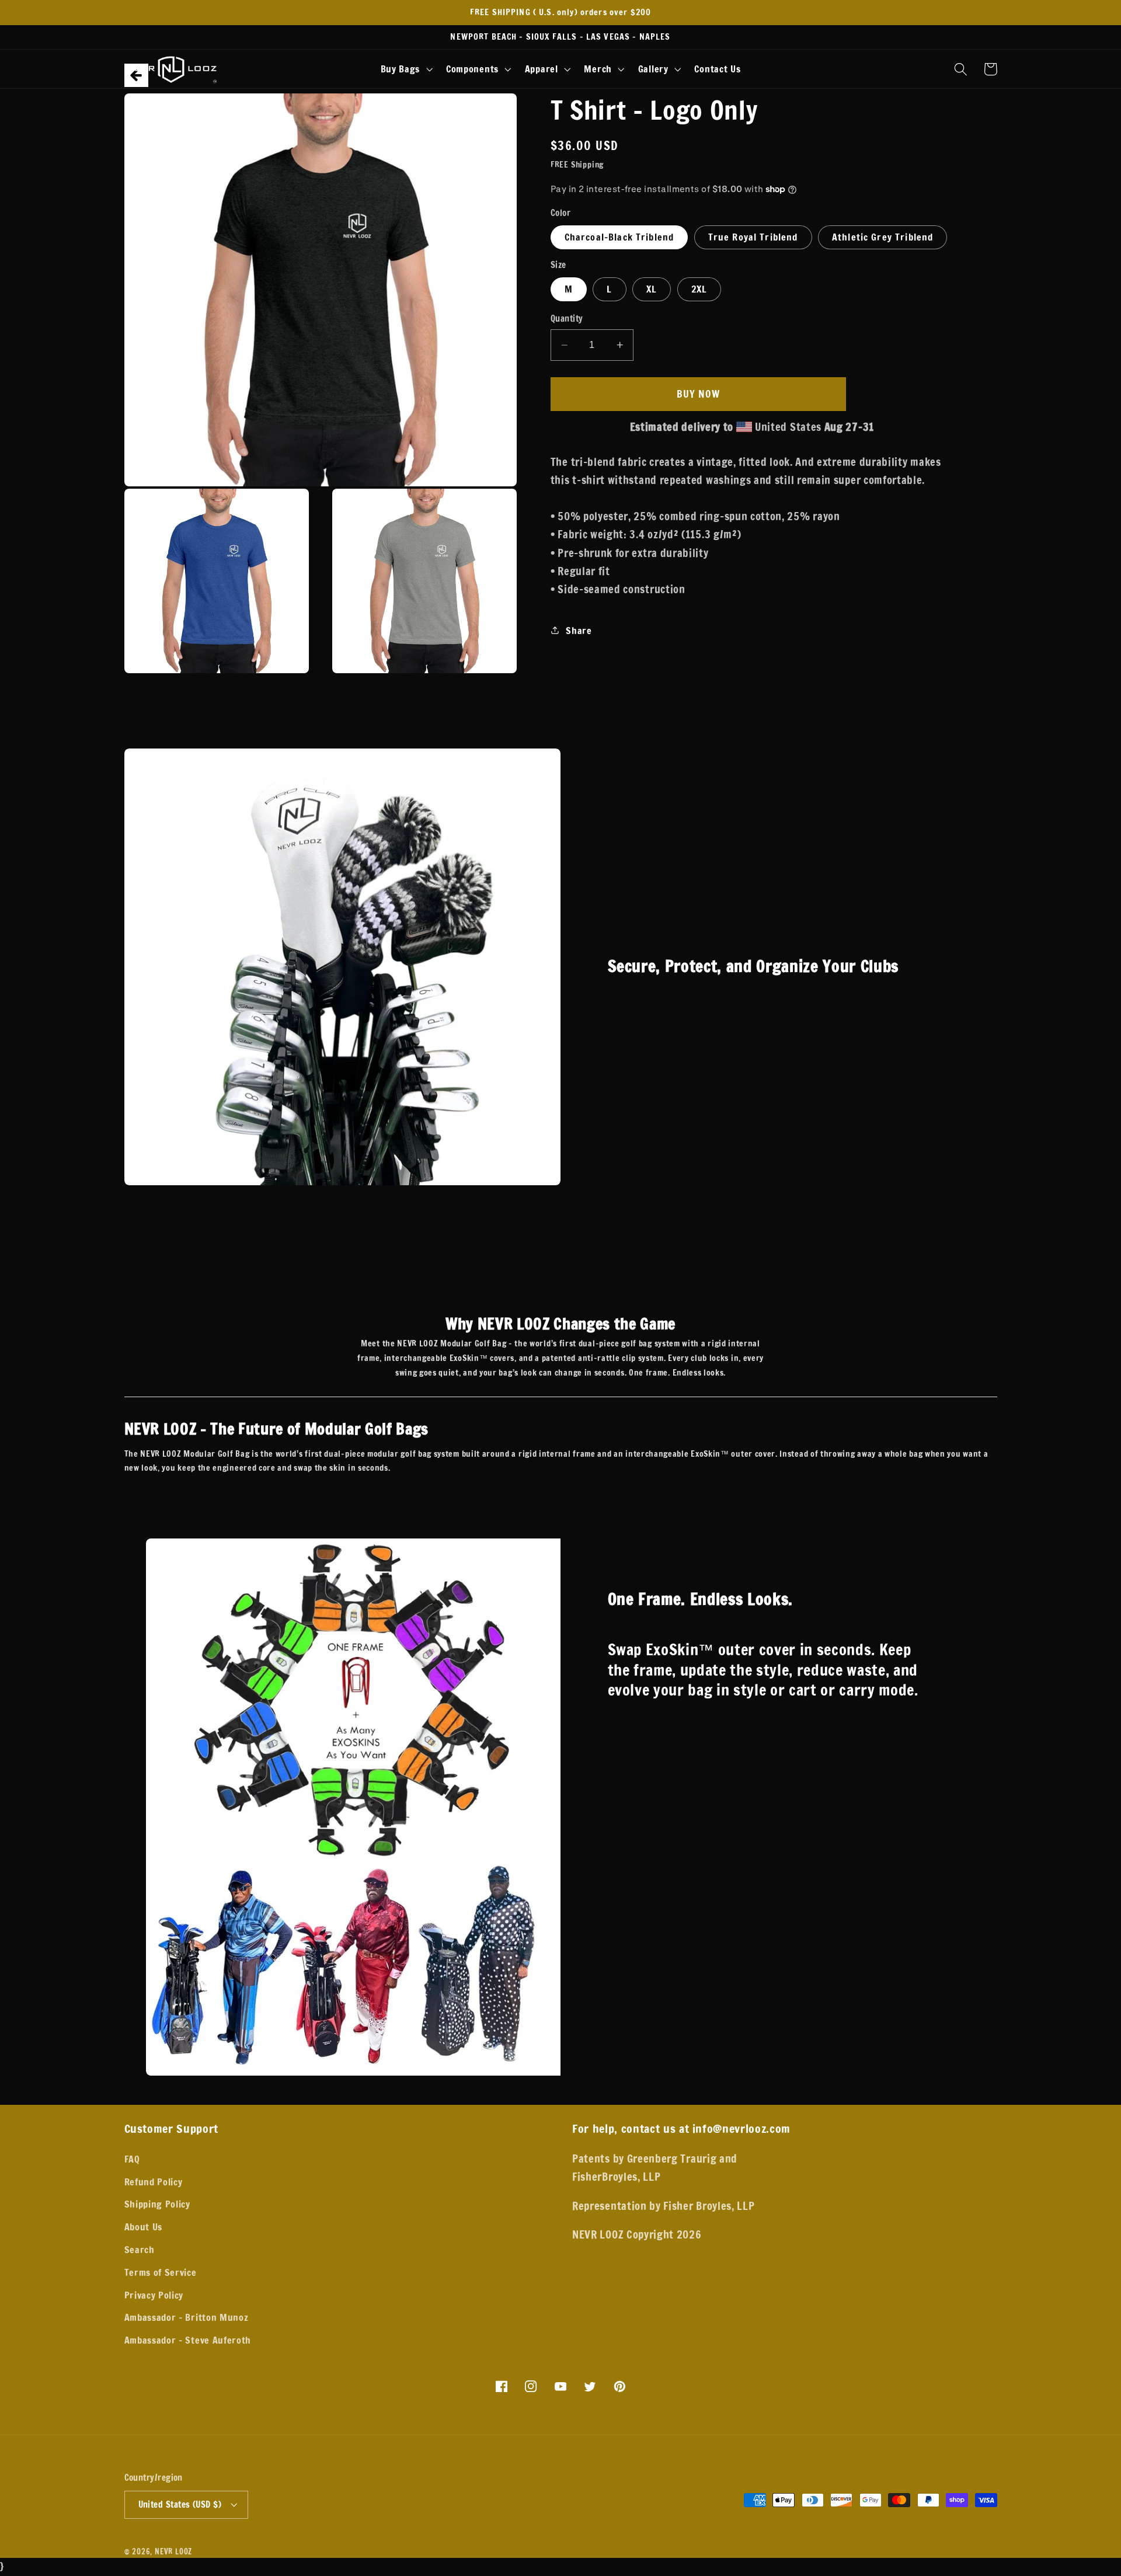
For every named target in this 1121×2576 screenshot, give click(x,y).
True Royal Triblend (753, 237)
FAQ (132, 2159)
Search (140, 2249)
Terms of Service (161, 2272)
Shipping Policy (157, 2204)
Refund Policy (154, 2182)
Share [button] (579, 630)
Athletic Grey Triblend (882, 237)
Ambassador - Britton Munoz (187, 2317)
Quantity (567, 319)
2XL (699, 289)
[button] (405, 69)
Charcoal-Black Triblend (619, 237)
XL (652, 289)
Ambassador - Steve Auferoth (188, 2340)
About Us (144, 2227)
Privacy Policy (154, 2295)
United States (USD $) (180, 2504)
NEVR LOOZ (173, 2551)
